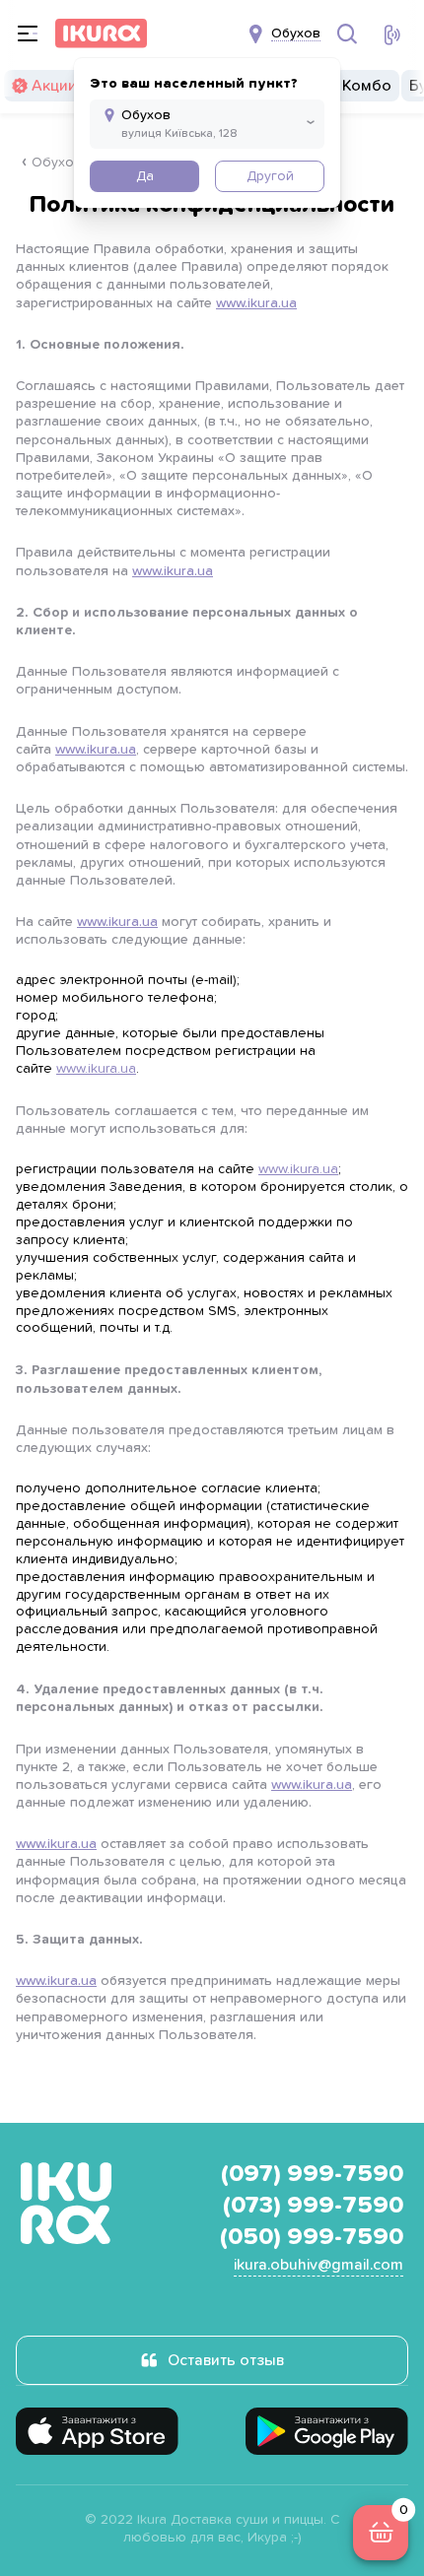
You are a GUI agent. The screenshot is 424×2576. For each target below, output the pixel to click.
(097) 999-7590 (312, 2174)
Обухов (57, 163)
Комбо (367, 86)
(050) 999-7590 (312, 2237)
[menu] (28, 33)
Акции (54, 86)
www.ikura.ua (256, 303)
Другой (270, 176)
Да (145, 176)
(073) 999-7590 (313, 2206)
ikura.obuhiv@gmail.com (318, 2265)
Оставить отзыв (226, 2360)
